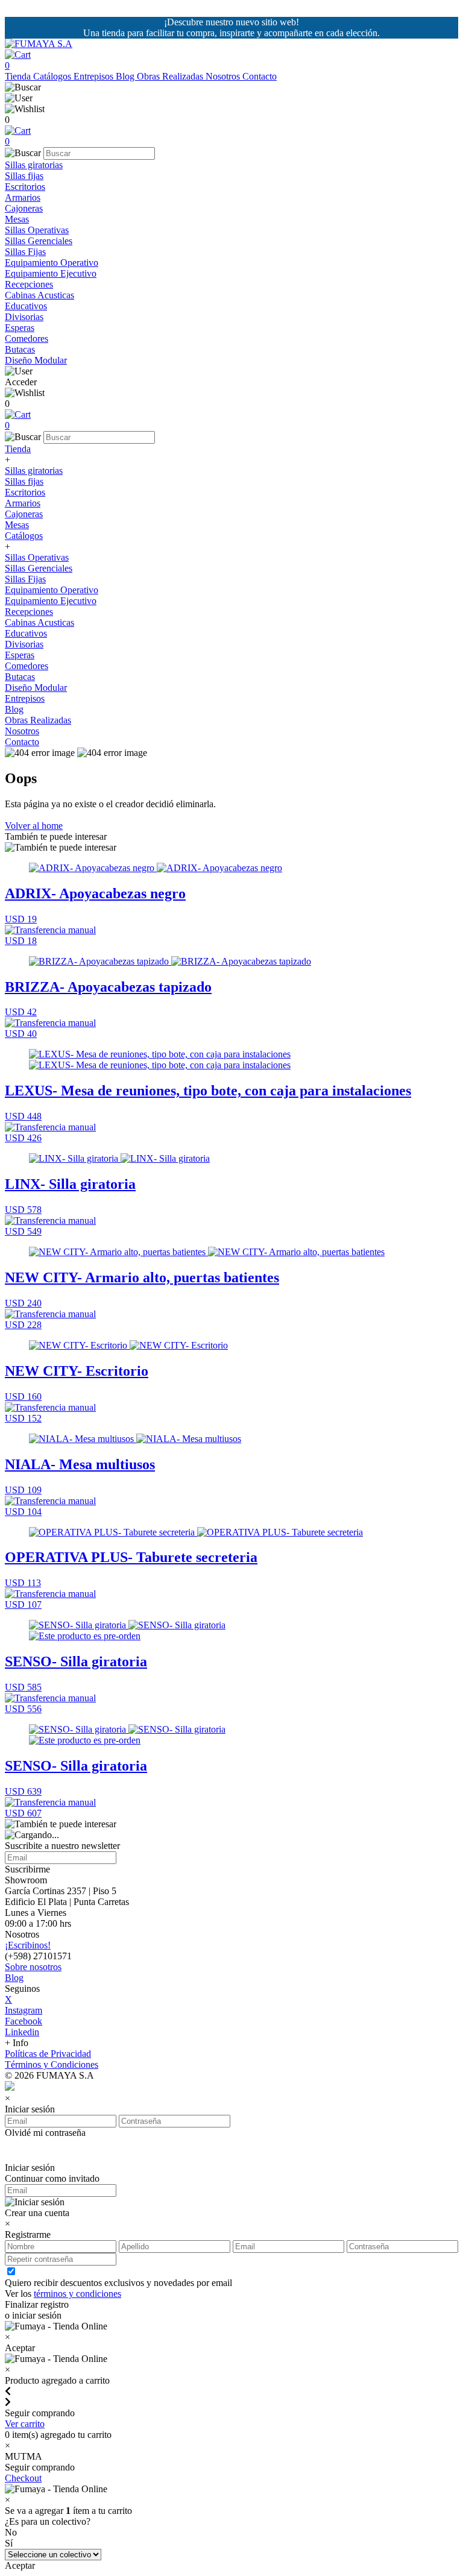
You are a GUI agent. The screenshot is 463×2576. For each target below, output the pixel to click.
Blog (126, 76)
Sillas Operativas (37, 230)
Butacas (20, 349)
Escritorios (25, 187)
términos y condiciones (77, 2294)
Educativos (26, 306)
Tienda (19, 76)
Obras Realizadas (171, 76)
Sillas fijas (24, 176)
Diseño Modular (36, 360)
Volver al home (34, 826)
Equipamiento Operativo (52, 263)
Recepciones (29, 284)
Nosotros (224, 76)
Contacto (260, 76)
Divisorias (24, 317)
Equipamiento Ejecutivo (51, 273)
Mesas (17, 219)
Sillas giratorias (34, 165)
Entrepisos (95, 76)
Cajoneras (24, 208)
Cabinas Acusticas (39, 295)
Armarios (23, 197)
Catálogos (53, 76)
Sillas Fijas (25, 252)
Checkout (23, 2478)
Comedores (27, 339)
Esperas (20, 328)
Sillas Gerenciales (39, 241)
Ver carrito (25, 2424)
